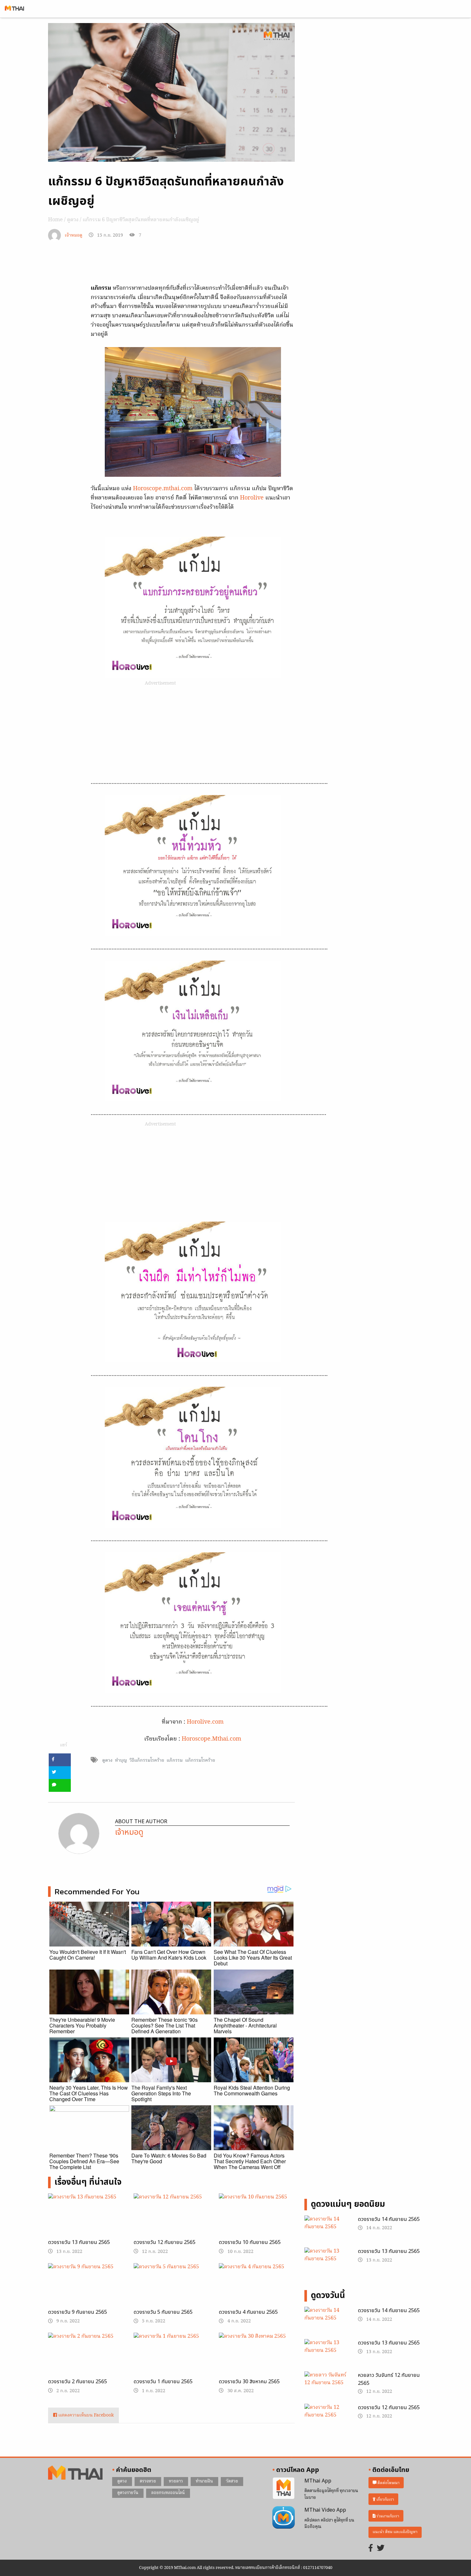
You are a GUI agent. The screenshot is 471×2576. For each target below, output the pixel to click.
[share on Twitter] (60, 1773)
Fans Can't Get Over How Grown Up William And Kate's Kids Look (169, 1955)
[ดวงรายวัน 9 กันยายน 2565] (86, 2290)
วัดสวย (232, 2481)
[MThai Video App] (284, 2517)
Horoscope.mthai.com (163, 489)
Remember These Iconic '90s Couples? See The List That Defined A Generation (165, 2025)
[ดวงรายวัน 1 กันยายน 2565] (172, 2358)
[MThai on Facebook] (371, 2549)
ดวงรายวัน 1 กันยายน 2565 (163, 2382)
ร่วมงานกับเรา (387, 2516)
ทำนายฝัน (204, 2481)
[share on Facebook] (60, 1760)
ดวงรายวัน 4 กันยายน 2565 (248, 2312)
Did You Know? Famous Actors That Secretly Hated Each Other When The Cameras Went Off (250, 2161)
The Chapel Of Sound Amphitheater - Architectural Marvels (245, 2025)
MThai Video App (325, 2510)
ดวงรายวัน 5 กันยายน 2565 (163, 2312)
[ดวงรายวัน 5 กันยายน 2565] (172, 2290)
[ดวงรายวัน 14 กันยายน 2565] (326, 2231)
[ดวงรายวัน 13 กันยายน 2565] (86, 2220)
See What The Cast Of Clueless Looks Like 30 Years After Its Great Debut (253, 1958)
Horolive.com (205, 1722)
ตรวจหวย (148, 2481)
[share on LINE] (60, 1785)
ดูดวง (73, 220)
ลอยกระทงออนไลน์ (168, 2493)
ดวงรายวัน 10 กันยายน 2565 (250, 2242)
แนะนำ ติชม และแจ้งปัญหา (395, 2532)
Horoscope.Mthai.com (211, 1739)
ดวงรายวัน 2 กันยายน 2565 (78, 2382)
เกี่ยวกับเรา (385, 2499)
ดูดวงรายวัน (128, 2493)
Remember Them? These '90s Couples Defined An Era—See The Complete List (84, 2161)
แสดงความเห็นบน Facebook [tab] (85, 2415)
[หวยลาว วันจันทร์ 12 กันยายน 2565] (326, 2387)
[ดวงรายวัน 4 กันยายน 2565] (257, 2290)
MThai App (318, 2481)
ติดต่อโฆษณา (388, 2483)
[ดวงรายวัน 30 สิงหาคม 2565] (257, 2360)
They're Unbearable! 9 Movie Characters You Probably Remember (82, 2025)
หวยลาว (176, 2481)
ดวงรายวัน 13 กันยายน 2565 (79, 2242)
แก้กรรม (175, 1760)
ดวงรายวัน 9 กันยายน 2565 (78, 2312)
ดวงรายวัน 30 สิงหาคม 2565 (249, 2382)
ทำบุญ (121, 1760)
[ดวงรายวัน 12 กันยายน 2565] (172, 2220)
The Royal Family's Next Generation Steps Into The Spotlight (161, 2093)
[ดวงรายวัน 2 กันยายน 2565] (86, 2360)
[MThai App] (284, 2488)
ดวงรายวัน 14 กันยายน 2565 (389, 2219)
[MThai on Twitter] (381, 2549)
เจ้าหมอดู (74, 236)
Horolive (253, 498)
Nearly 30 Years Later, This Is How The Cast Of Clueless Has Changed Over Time (89, 2093)
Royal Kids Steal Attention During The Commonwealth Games (252, 2090)
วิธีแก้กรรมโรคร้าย (147, 1760)
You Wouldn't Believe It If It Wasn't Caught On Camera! (88, 1955)
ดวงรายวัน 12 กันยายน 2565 (165, 2242)
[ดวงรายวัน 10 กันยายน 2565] (257, 2220)
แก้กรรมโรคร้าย (200, 1760)
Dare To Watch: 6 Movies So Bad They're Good (169, 2158)
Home (55, 220)
